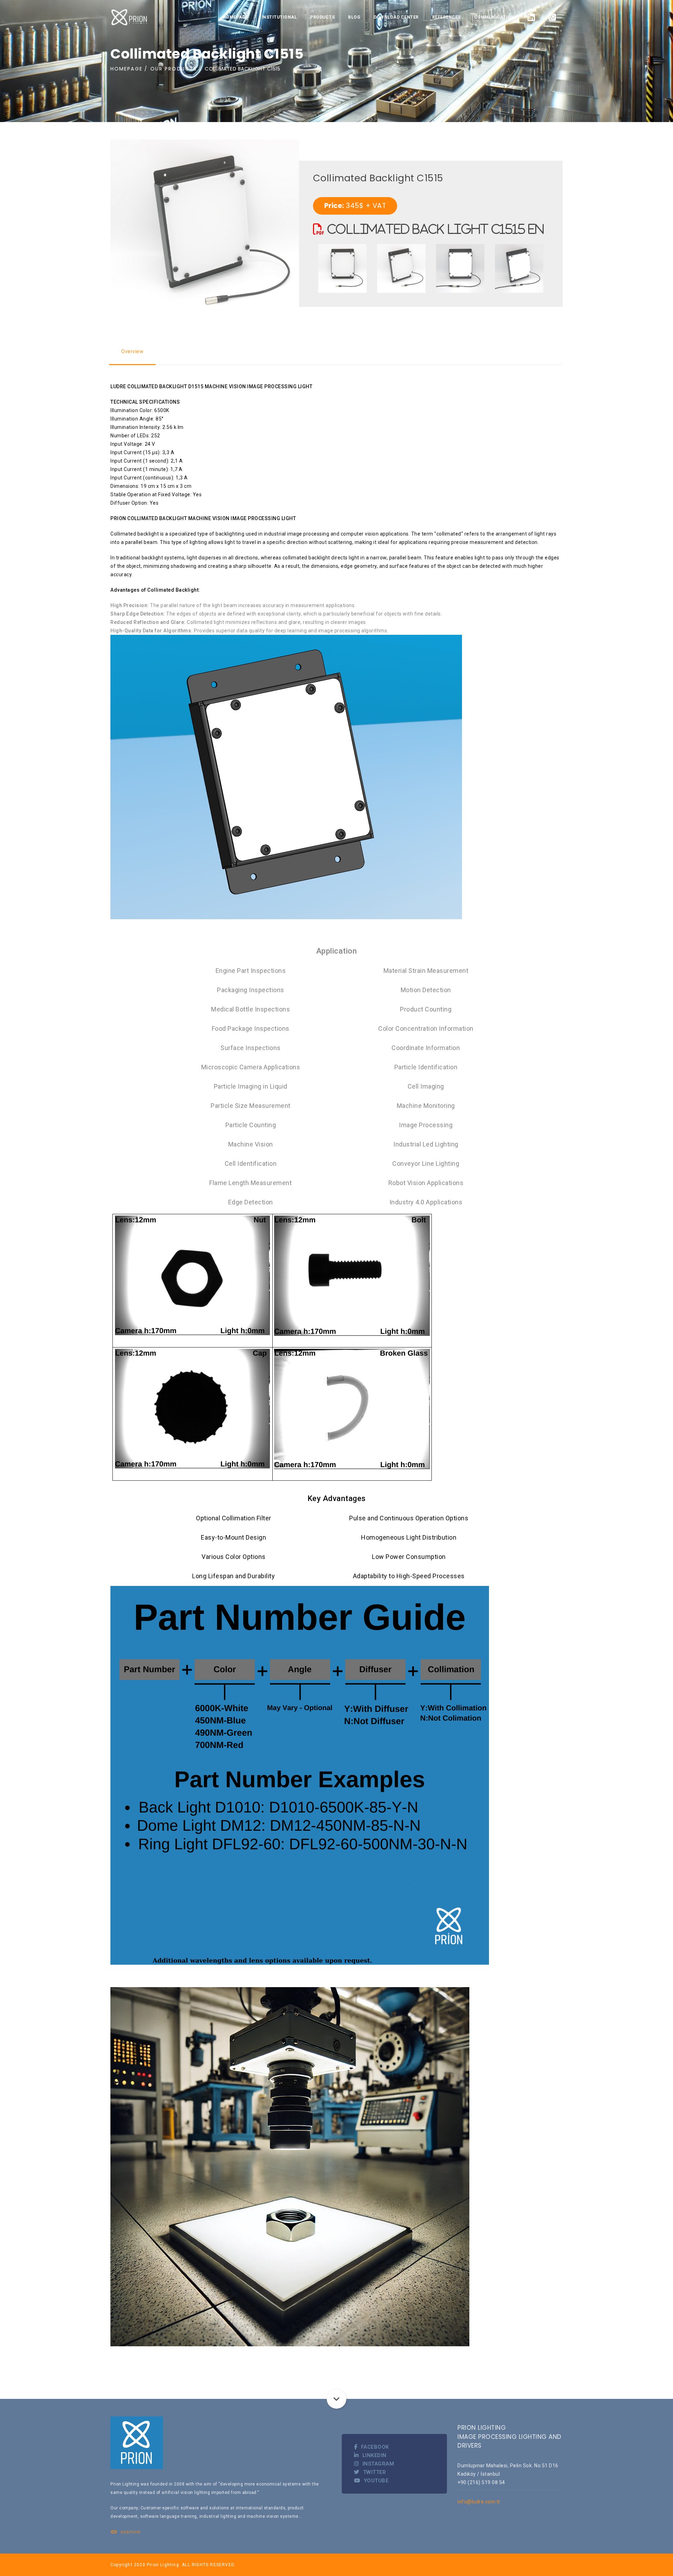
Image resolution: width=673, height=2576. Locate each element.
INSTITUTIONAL (279, 17)
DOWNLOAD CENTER (396, 17)
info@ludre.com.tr (479, 2502)
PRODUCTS (322, 17)
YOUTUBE (376, 2481)
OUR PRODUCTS (174, 69)
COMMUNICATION (494, 17)
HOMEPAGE (236, 17)
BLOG (354, 17)
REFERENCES (447, 17)
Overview (132, 351)
